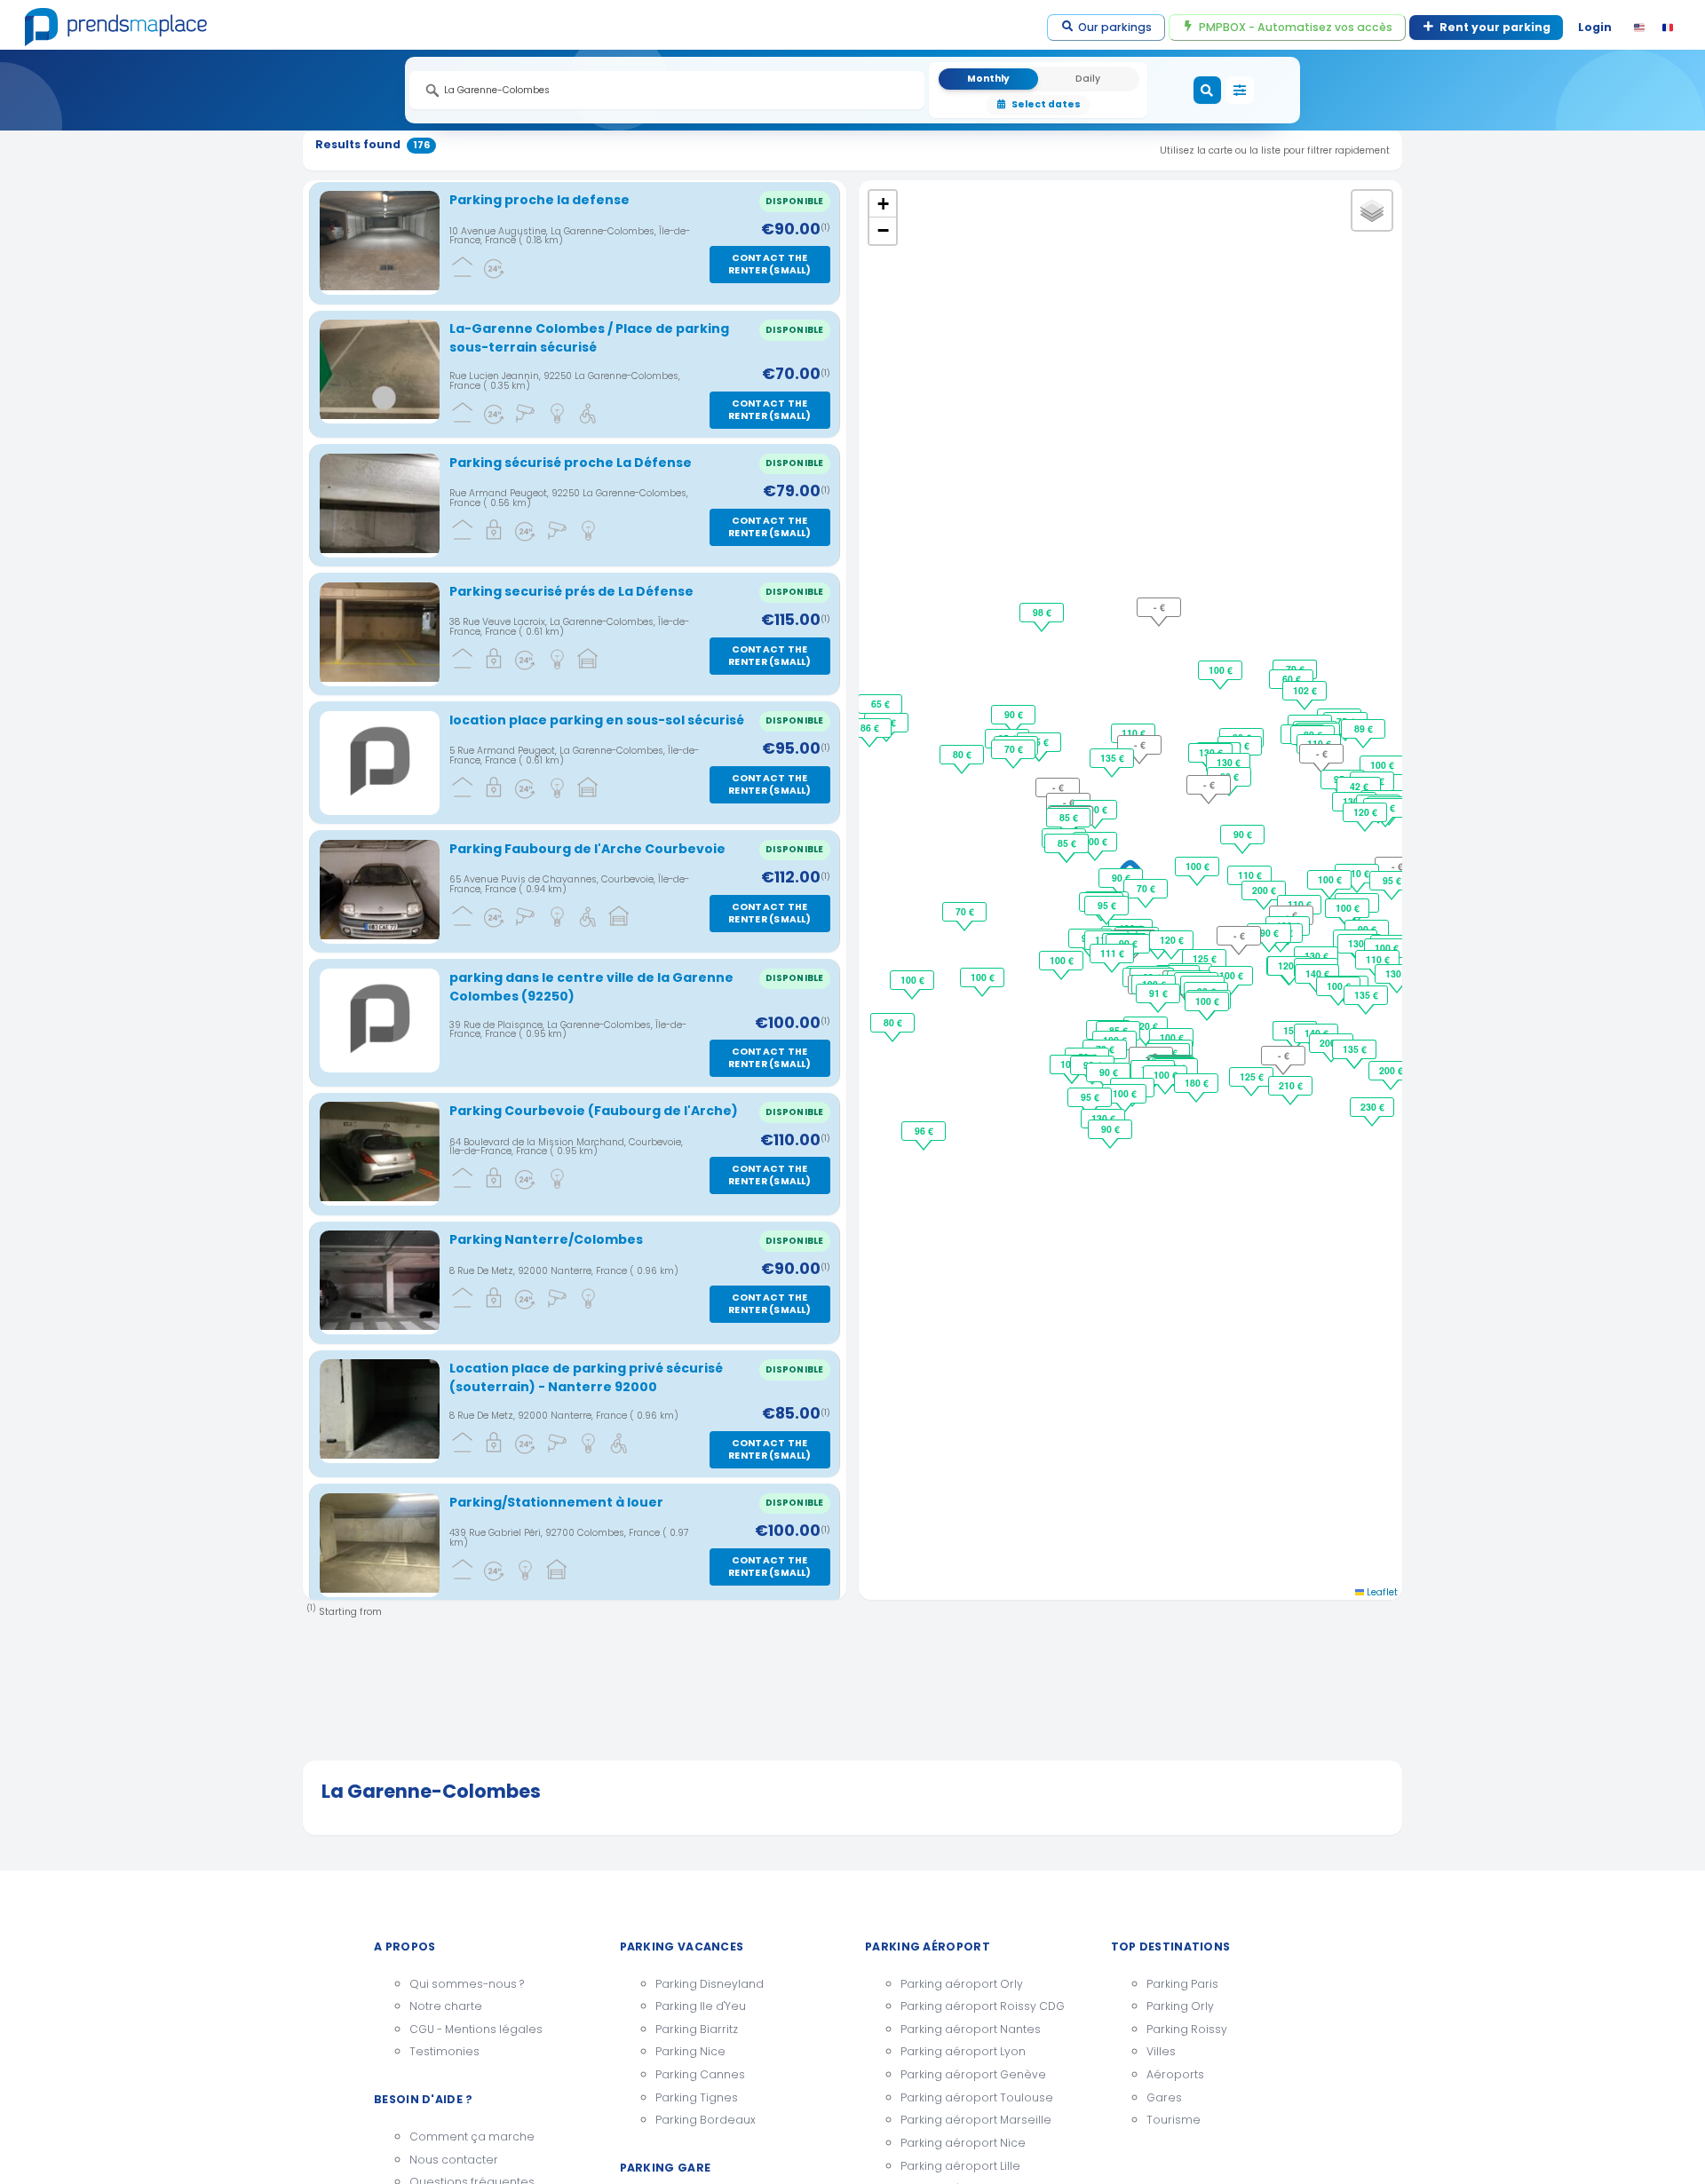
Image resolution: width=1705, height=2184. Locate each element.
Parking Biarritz (697, 2029)
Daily (1088, 79)
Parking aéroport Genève (973, 2074)
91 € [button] (1158, 993)
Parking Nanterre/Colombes (546, 1239)
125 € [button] (1205, 958)
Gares (1164, 2097)
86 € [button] (870, 728)
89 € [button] (1364, 728)
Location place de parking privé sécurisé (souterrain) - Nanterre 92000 (586, 1377)
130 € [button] (1229, 762)
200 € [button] (1264, 890)
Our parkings (1115, 27)
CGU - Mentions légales (476, 2029)
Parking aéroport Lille (960, 2166)
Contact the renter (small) (769, 264)
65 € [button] (880, 704)
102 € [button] (1305, 690)
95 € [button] (1107, 905)
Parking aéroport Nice (963, 2143)
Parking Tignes (697, 2097)
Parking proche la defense (539, 200)
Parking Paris (1182, 1984)
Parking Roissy (1187, 2029)
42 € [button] (1359, 786)
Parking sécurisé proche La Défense (571, 463)
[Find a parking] (1208, 91)
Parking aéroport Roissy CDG (983, 2006)
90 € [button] (1121, 878)
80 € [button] (962, 754)
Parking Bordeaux (706, 2120)
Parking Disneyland (710, 1984)
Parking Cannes (700, 2074)
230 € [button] (1372, 1107)
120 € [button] (1172, 940)
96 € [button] (924, 1131)
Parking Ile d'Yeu (701, 2006)
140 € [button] (1317, 973)
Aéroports (1175, 2074)
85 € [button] (1067, 843)
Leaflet (1381, 1592)
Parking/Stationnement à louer (556, 1502)
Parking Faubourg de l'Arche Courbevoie (587, 849)
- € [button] (1069, 802)
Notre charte (446, 2006)
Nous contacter (454, 2160)
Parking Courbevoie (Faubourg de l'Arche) (594, 1111)
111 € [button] (1112, 953)
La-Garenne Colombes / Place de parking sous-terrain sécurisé (589, 338)
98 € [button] (1042, 612)
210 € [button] (1291, 1085)
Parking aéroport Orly (962, 1984)
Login (1595, 27)
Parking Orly (1180, 2006)
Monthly (988, 79)
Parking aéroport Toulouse (977, 2097)
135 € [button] (1366, 995)
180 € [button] (1197, 1083)
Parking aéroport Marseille (976, 2120)
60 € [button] (1292, 679)
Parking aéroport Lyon (963, 2051)
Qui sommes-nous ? (467, 1984)
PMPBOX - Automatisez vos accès (1296, 27)
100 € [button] (1197, 866)
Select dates (1046, 104)
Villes (1161, 2051)
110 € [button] (1250, 875)
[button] (883, 204)
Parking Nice (690, 2051)
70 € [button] (1146, 888)
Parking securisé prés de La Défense (571, 591)
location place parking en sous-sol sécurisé (597, 720)
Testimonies (444, 2051)
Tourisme (1174, 2120)
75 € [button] (1039, 742)
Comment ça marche (472, 2137)
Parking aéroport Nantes (971, 2029)
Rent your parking (1495, 27)
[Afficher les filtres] (1240, 91)
